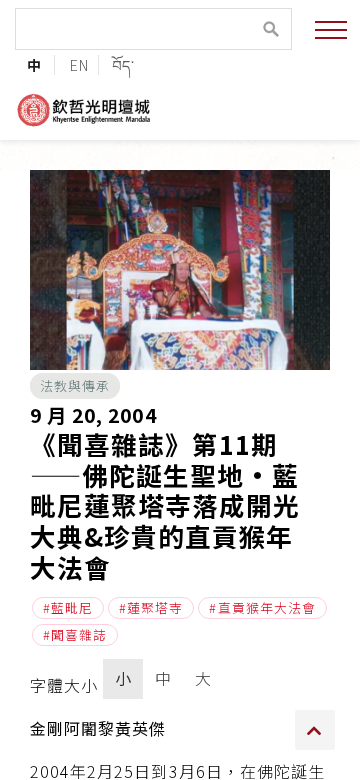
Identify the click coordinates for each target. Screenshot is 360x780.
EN (79, 64)
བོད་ (123, 64)
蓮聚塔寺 (155, 607)
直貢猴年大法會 (267, 607)
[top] (315, 730)
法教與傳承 (75, 385)
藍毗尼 (72, 607)
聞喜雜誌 (79, 634)
